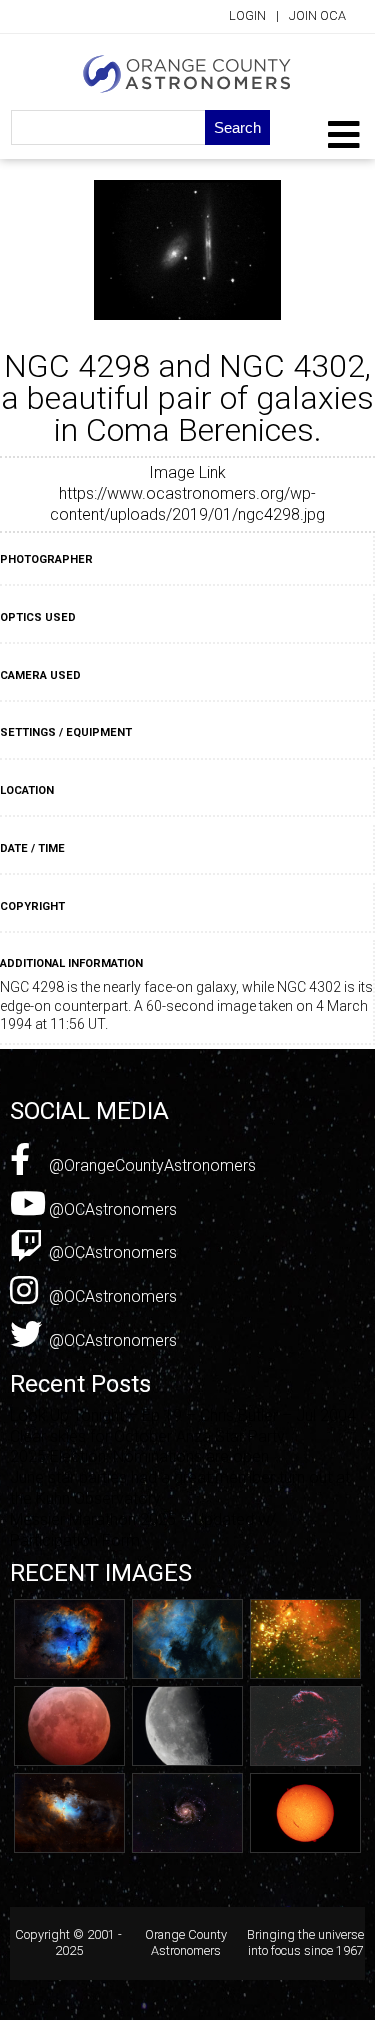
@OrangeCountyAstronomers (150, 1165)
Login (247, 15)
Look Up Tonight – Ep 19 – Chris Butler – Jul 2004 (183, 1415)
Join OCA (317, 15)
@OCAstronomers (111, 1209)
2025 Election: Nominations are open (139, 1456)
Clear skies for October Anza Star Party (147, 1436)
